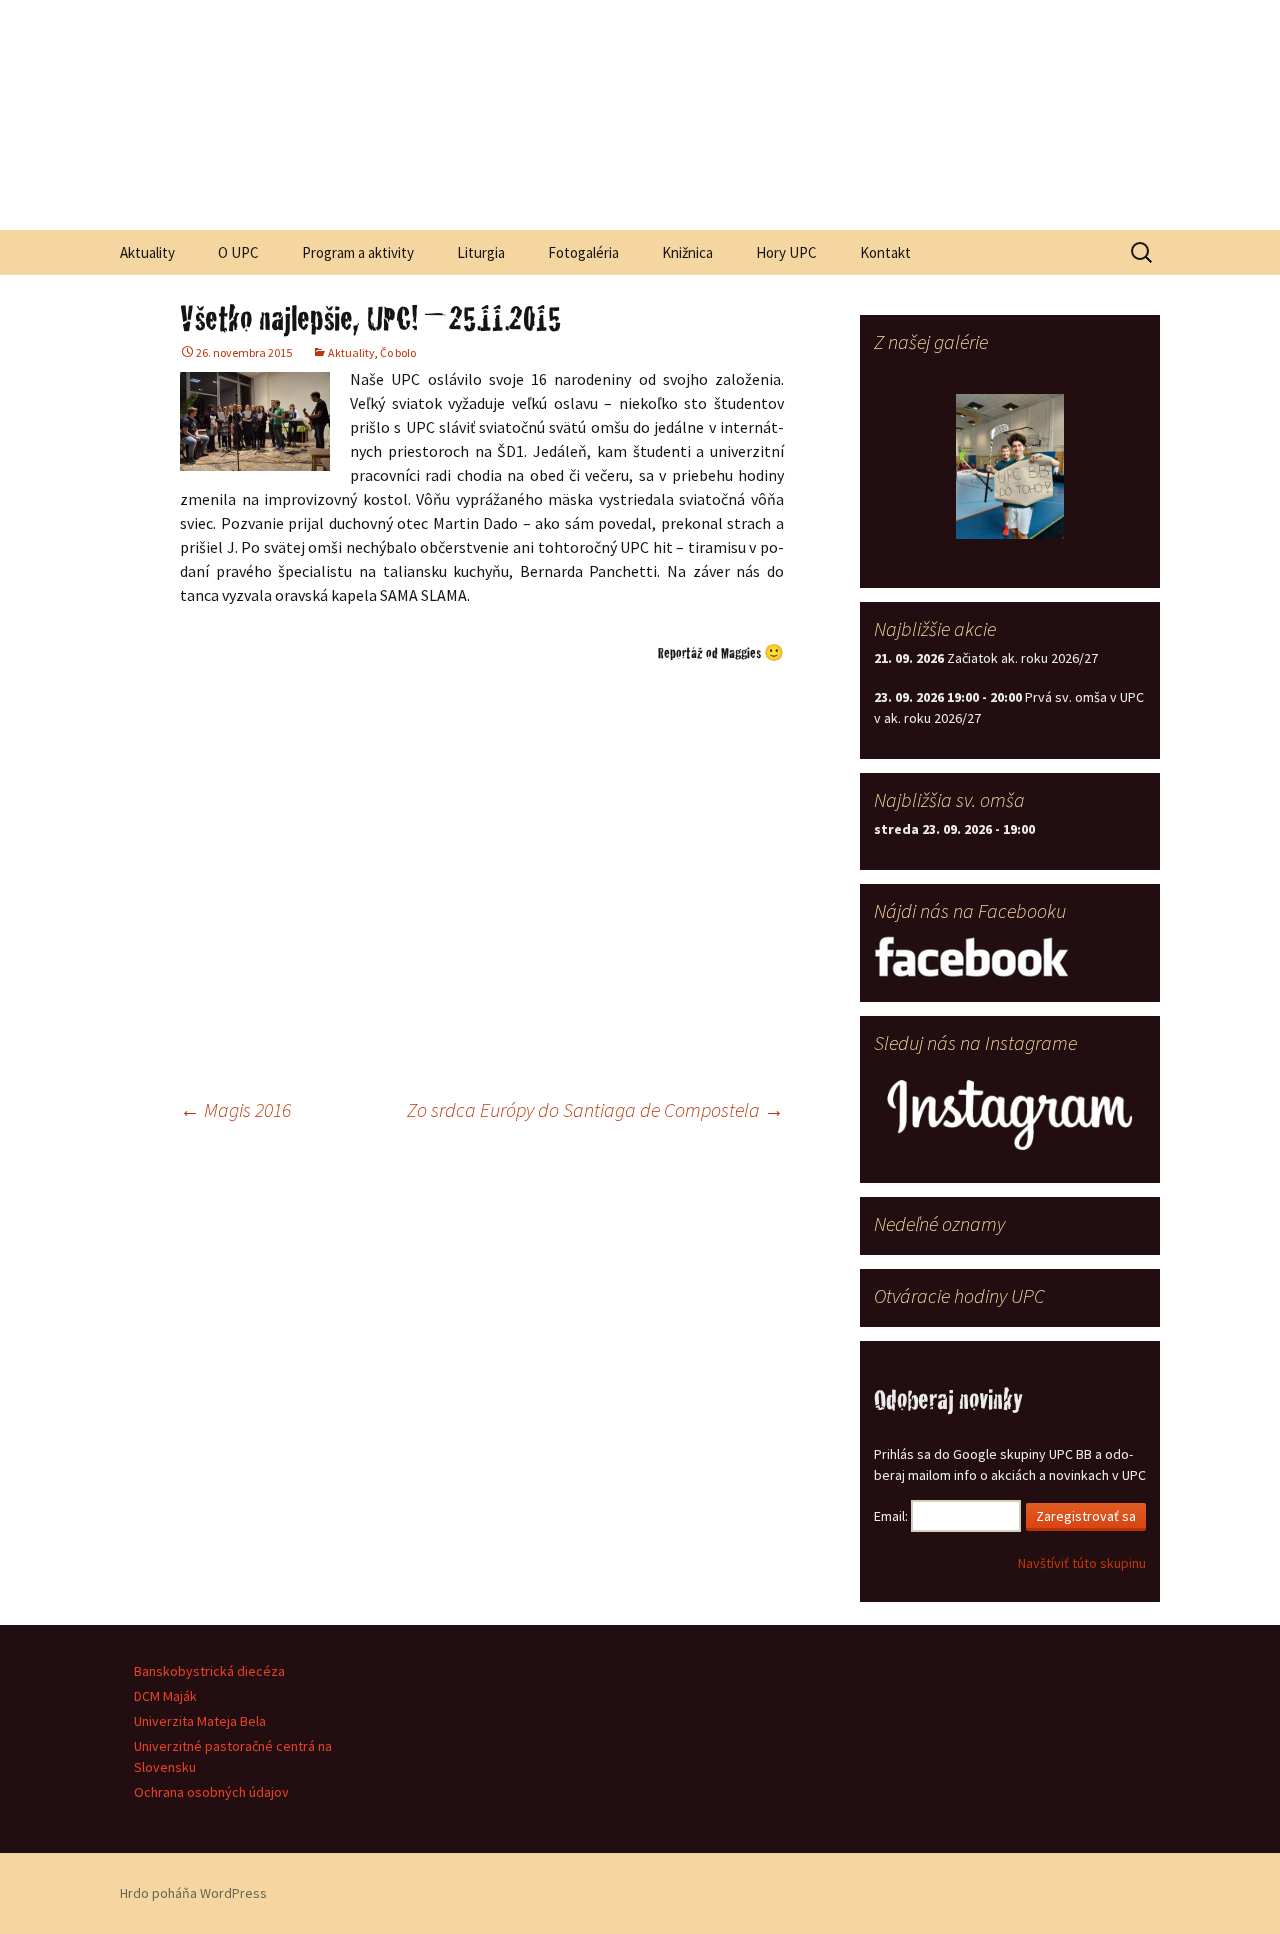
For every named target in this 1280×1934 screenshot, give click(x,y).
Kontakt (885, 252)
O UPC (238, 252)
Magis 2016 (235, 1109)
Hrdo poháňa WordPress (193, 1893)
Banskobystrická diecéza (209, 1671)
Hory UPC (786, 252)
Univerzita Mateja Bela (200, 1721)
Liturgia (481, 252)
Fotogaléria (583, 252)
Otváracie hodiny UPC (959, 1295)
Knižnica (687, 252)
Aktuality (147, 252)
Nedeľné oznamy (939, 1223)
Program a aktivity (358, 252)
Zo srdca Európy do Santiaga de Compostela (595, 1109)
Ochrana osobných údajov (211, 1792)
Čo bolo (398, 352)
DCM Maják (165, 1696)
